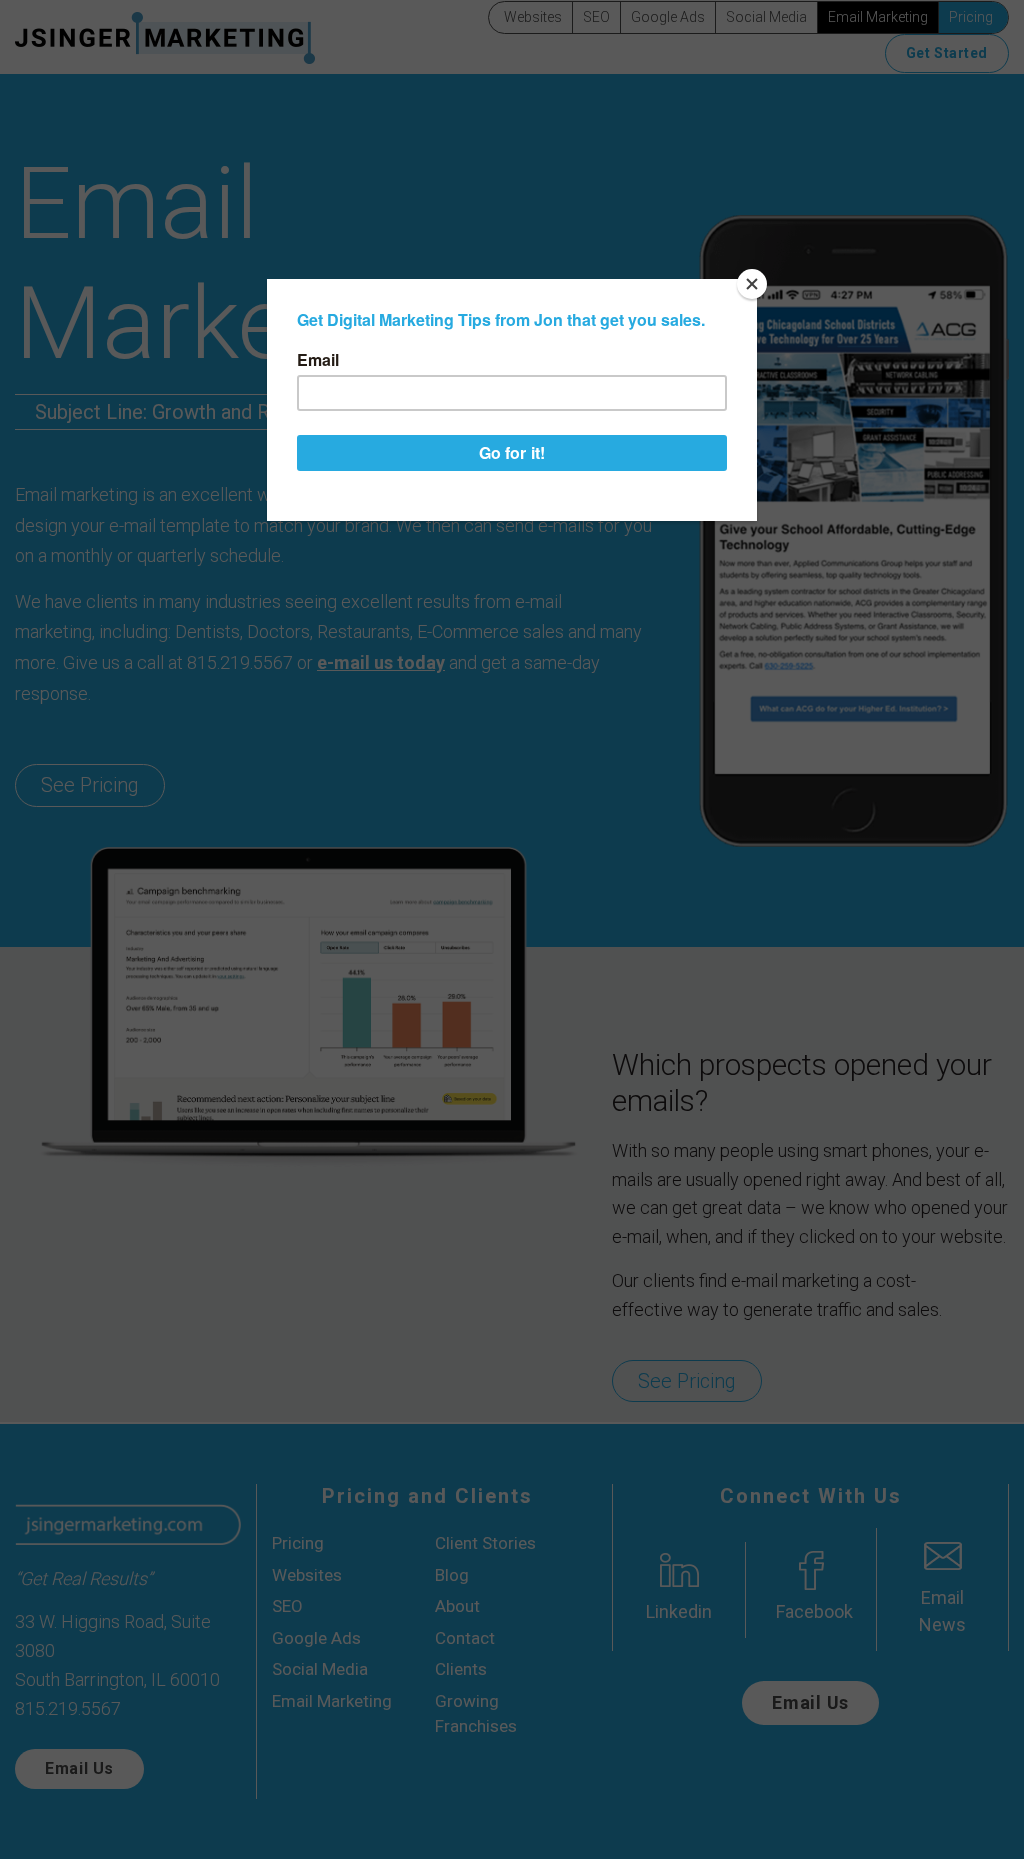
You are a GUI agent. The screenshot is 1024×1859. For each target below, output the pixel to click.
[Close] (752, 284)
